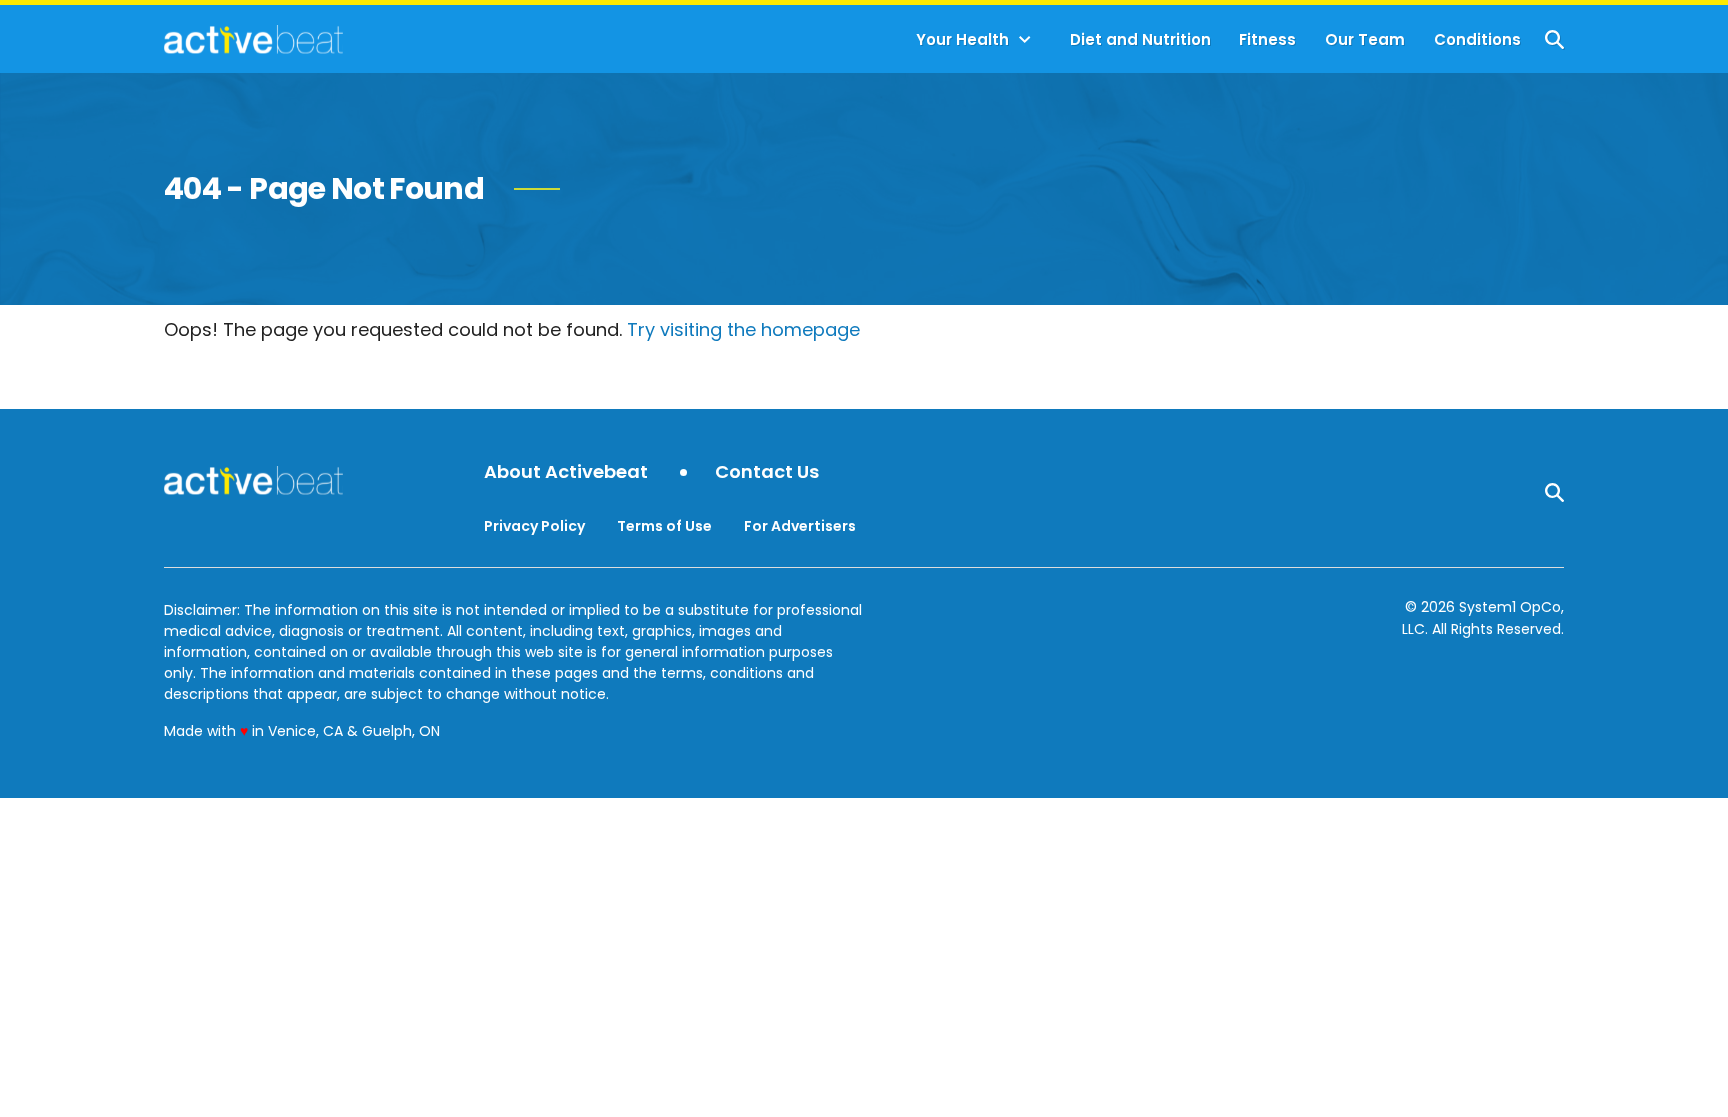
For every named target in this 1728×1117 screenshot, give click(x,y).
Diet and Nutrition (1140, 39)
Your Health (962, 39)
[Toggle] (1025, 40)
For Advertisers (800, 526)
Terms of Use (664, 526)
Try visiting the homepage (743, 329)
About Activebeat (566, 472)
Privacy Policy (534, 526)
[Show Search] (1554, 39)
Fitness (1267, 39)
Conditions (1477, 39)
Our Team (1365, 39)
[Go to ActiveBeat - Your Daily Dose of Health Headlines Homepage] (253, 39)
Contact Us (767, 472)
